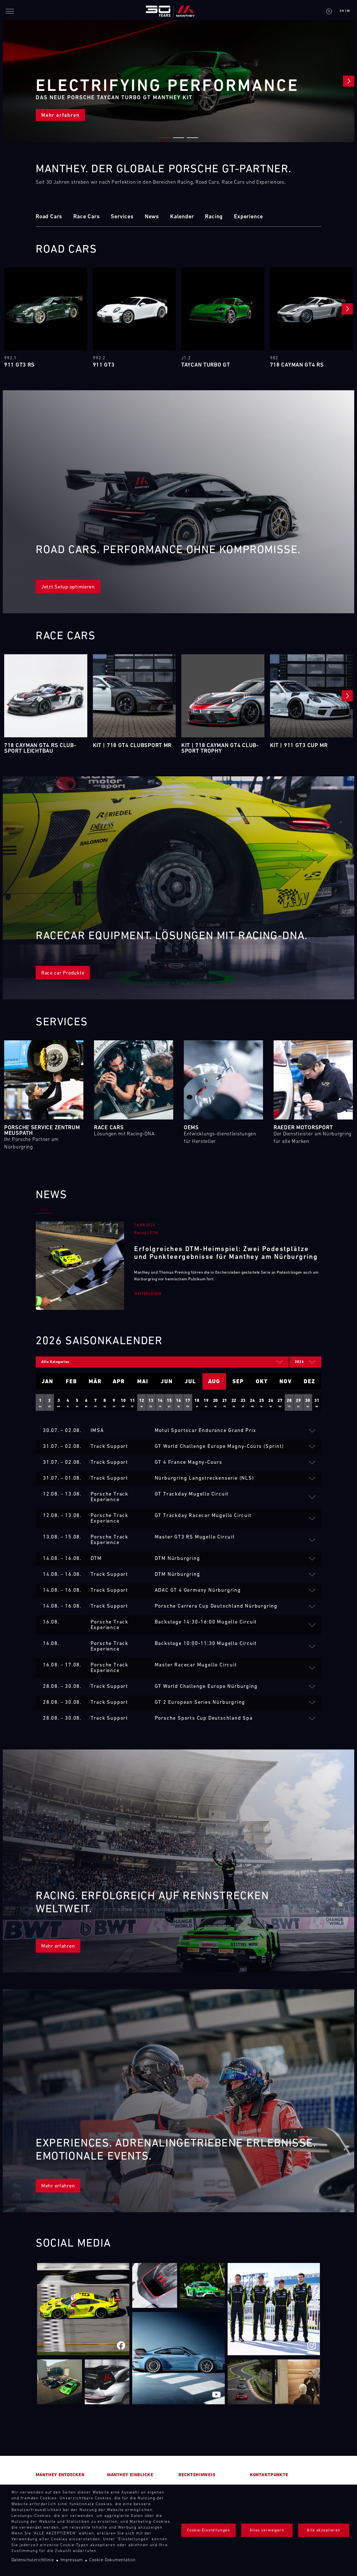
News (152, 217)
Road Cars (49, 217)
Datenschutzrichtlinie (33, 2560)
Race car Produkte (63, 973)
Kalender (182, 217)
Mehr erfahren (60, 116)
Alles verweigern (267, 2530)
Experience (249, 217)
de (348, 11)
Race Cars (86, 217)
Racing (214, 217)
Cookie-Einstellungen (208, 2530)
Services (122, 217)
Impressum (72, 2560)
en (342, 11)
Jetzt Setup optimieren (68, 587)
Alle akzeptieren (324, 2530)
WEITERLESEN (148, 1294)
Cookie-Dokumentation (112, 2560)
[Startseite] (170, 11)
